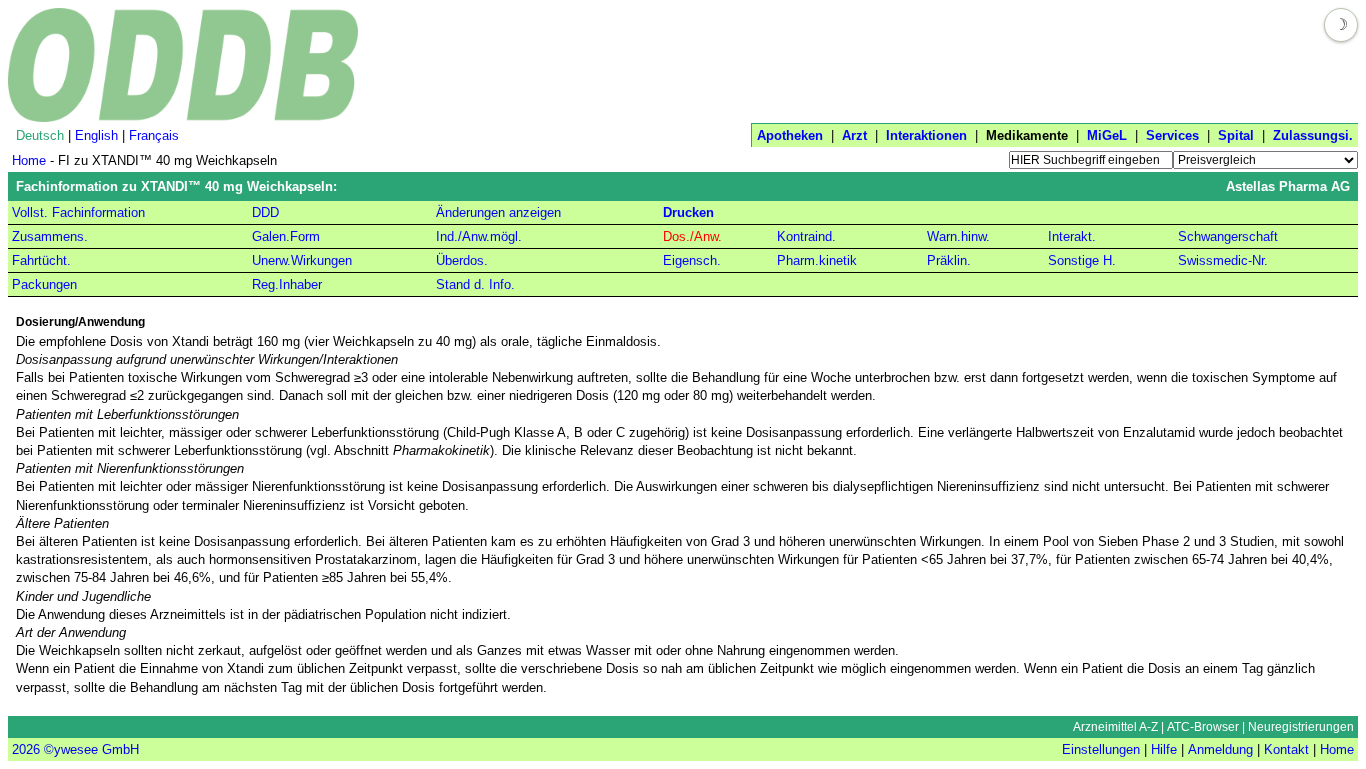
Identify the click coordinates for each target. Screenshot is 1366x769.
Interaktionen (926, 135)
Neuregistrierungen (1301, 727)
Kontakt (1286, 749)
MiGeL (1107, 135)
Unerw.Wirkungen (302, 260)
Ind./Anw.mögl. (479, 236)
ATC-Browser (1203, 727)
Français (154, 135)
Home (29, 160)
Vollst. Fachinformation (78, 212)
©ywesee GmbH (89, 749)
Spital (1236, 135)
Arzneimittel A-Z (1115, 727)
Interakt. (1072, 236)
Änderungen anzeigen (498, 212)
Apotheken (790, 135)
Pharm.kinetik (817, 260)
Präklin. (949, 260)
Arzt (854, 135)
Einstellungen (1101, 749)
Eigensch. (692, 260)
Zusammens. (50, 236)
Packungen (44, 284)
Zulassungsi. (1313, 135)
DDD (265, 212)
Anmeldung (1220, 749)
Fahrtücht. (41, 260)
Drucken (688, 212)
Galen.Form (286, 236)
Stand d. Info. (475, 284)
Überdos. (462, 260)
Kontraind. (806, 236)
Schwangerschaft (1228, 236)
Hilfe (1164, 749)
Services (1172, 135)
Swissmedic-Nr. (1223, 260)
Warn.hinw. (958, 236)
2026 (26, 749)
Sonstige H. (1082, 260)
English (96, 135)
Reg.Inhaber (287, 284)
